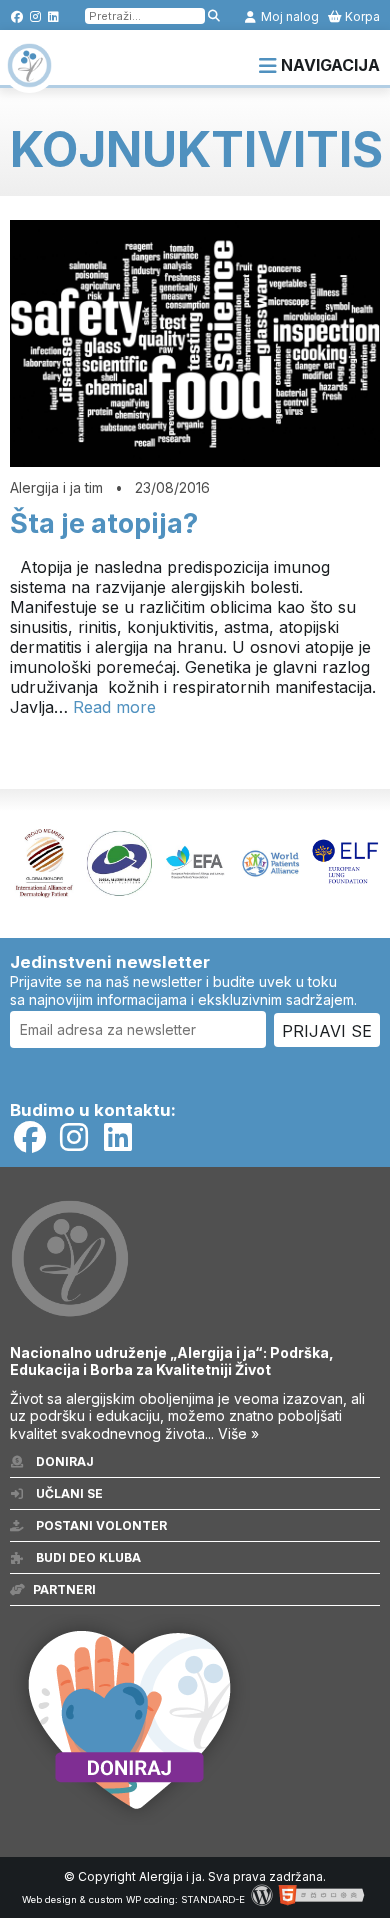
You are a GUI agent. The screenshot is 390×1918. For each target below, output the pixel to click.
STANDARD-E (213, 1899)
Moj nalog (288, 16)
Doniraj (63, 1461)
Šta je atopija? (104, 523)
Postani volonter (100, 1525)
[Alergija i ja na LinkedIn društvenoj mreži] (53, 16)
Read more (114, 707)
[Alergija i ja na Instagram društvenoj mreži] (35, 16)
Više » (238, 1433)
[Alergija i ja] (29, 78)
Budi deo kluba (87, 1557)
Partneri (64, 1589)
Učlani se (68, 1493)
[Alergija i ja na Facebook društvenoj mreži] (17, 16)
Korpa (361, 16)
